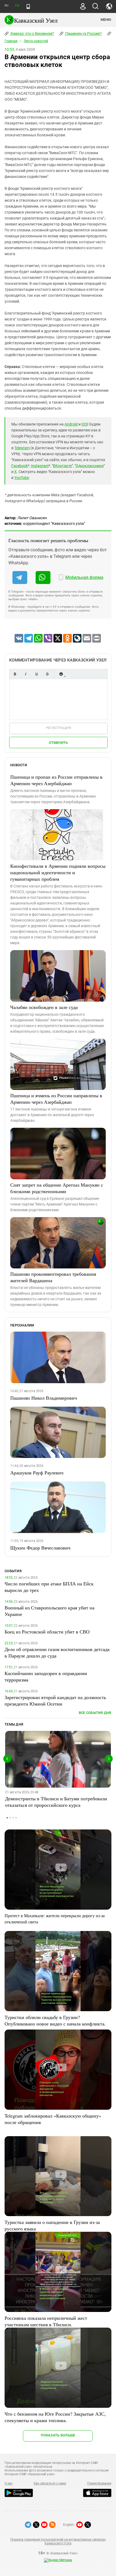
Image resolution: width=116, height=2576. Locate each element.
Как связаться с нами (50, 2483)
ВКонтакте (62, 466)
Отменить (58, 743)
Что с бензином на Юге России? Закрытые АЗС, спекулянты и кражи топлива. (55, 2417)
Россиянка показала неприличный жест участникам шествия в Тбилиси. (46, 2321)
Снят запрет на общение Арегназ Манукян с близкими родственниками (57, 1188)
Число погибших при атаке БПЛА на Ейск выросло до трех (49, 1587)
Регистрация (58, 728)
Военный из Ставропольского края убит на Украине (50, 1611)
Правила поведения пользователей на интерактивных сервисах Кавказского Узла (58, 2541)
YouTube (22, 478)
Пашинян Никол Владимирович (44, 1398)
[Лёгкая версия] (28, 6)
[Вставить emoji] (61, 674)
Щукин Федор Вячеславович (40, 1548)
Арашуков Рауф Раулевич (37, 1473)
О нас (9, 2483)
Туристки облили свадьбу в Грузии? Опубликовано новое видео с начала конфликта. (55, 2020)
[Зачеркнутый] (47, 674)
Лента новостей (36, 41)
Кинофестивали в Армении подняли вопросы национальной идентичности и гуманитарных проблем (58, 872)
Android (71, 424)
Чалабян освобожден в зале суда (44, 1007)
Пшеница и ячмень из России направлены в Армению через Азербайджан (56, 1099)
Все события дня (95, 1713)
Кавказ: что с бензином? (32, 33)
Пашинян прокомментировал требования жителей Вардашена (53, 1277)
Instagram (40, 466)
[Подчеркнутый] (36, 674)
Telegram (22, 448)
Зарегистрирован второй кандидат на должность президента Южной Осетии (55, 1700)
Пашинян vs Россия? (83, 33)
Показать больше (58, 2435)
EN (17, 6)
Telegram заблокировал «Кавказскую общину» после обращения (53, 2119)
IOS (84, 424)
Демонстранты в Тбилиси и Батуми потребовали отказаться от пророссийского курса (56, 1802)
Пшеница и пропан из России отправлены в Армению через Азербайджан (56, 780)
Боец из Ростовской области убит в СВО (47, 1632)
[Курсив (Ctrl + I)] (26, 674)
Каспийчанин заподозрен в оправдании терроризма (46, 1676)
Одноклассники (90, 466)
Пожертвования (99, 2483)
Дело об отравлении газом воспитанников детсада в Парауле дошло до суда (57, 1652)
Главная (11, 41)
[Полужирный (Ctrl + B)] (15, 674)
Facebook (20, 466)
